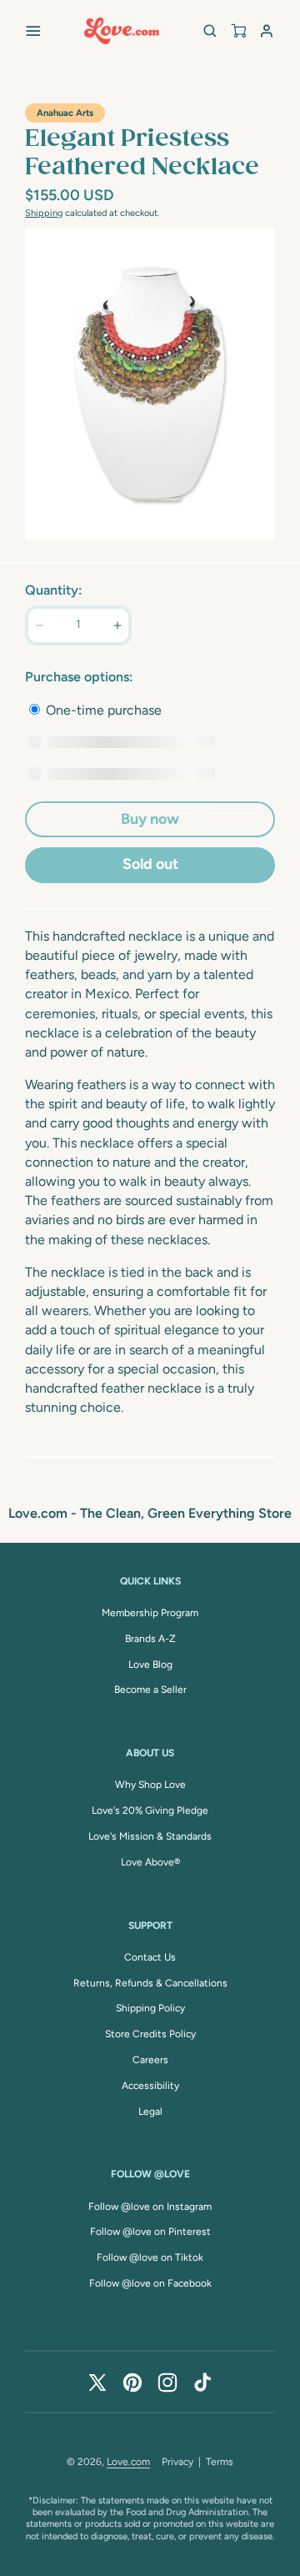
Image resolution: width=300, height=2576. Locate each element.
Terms (220, 2462)
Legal (150, 2112)
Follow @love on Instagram (150, 2207)
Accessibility (150, 2086)
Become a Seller (150, 1690)
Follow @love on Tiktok (150, 2257)
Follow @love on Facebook (150, 2283)
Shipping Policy (150, 2008)
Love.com (128, 2462)
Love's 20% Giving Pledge (150, 1810)
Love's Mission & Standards (150, 1836)
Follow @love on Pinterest (150, 2232)
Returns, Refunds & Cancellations (150, 1983)
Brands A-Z (150, 1639)
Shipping (44, 213)
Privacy (177, 2462)
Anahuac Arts (65, 113)
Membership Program (150, 1613)
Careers (150, 2060)
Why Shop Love (150, 1785)
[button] (33, 31)
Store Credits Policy (150, 2034)
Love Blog (150, 1665)
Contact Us (150, 1957)
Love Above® (150, 1862)
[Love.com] (122, 31)
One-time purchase (102, 710)
